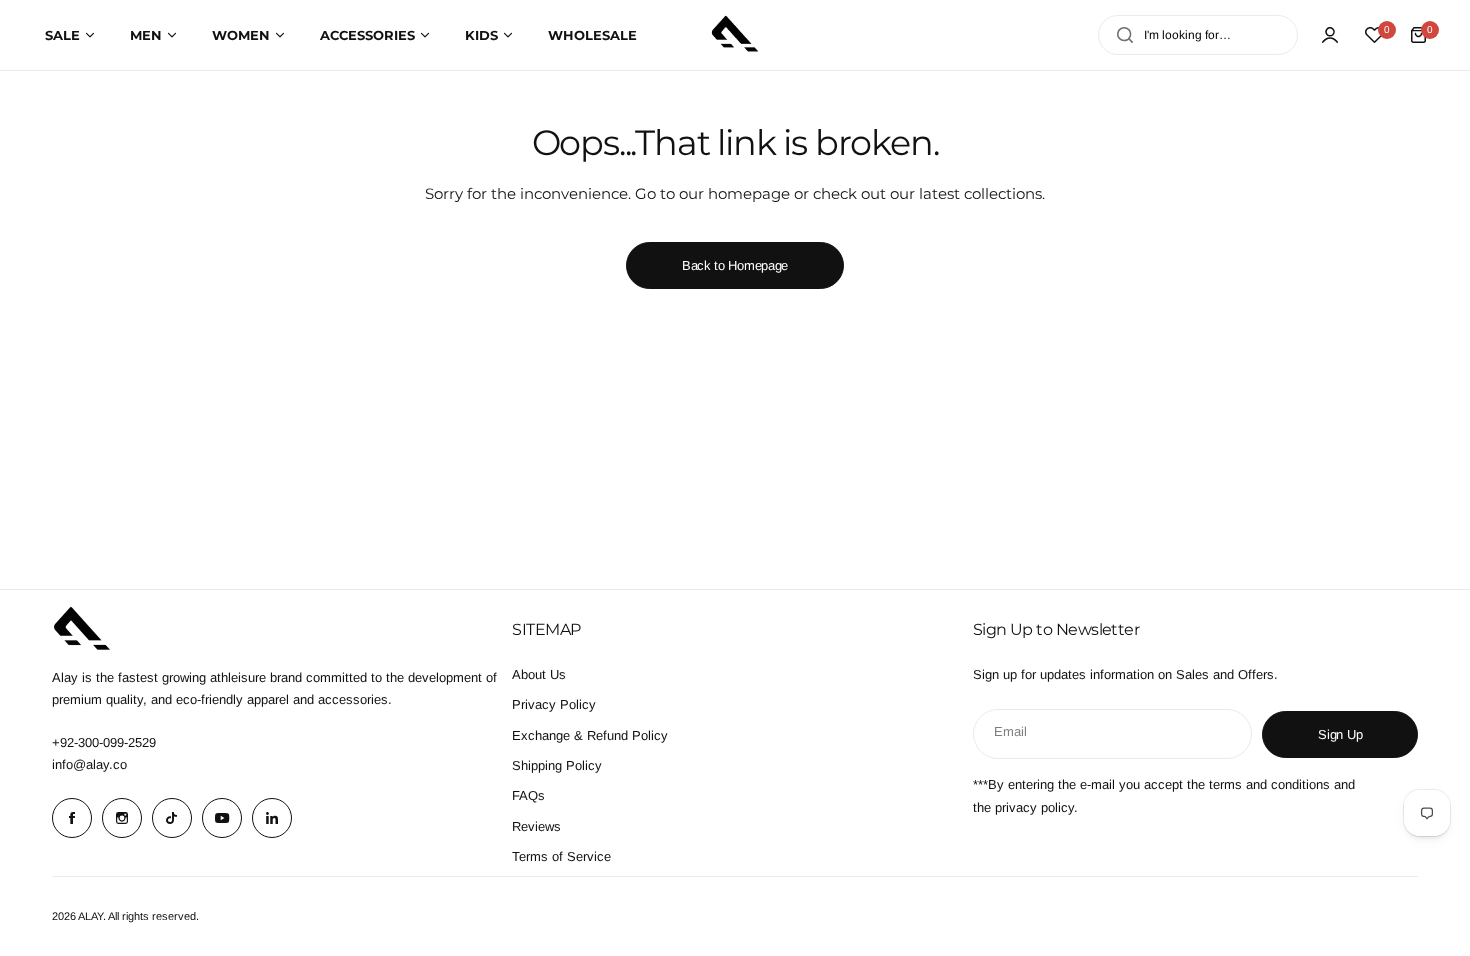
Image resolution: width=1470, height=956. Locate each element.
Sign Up (1340, 734)
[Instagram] (122, 818)
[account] (1330, 35)
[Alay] (735, 35)
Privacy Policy (554, 704)
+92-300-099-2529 (104, 742)
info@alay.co (89, 764)
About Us (539, 674)
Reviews (536, 826)
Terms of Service (561, 856)
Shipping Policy (557, 765)
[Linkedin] (272, 818)
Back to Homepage (735, 265)
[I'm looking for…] (1125, 35)
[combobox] (1198, 35)
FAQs (528, 795)
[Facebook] (72, 818)
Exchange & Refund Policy (590, 735)
